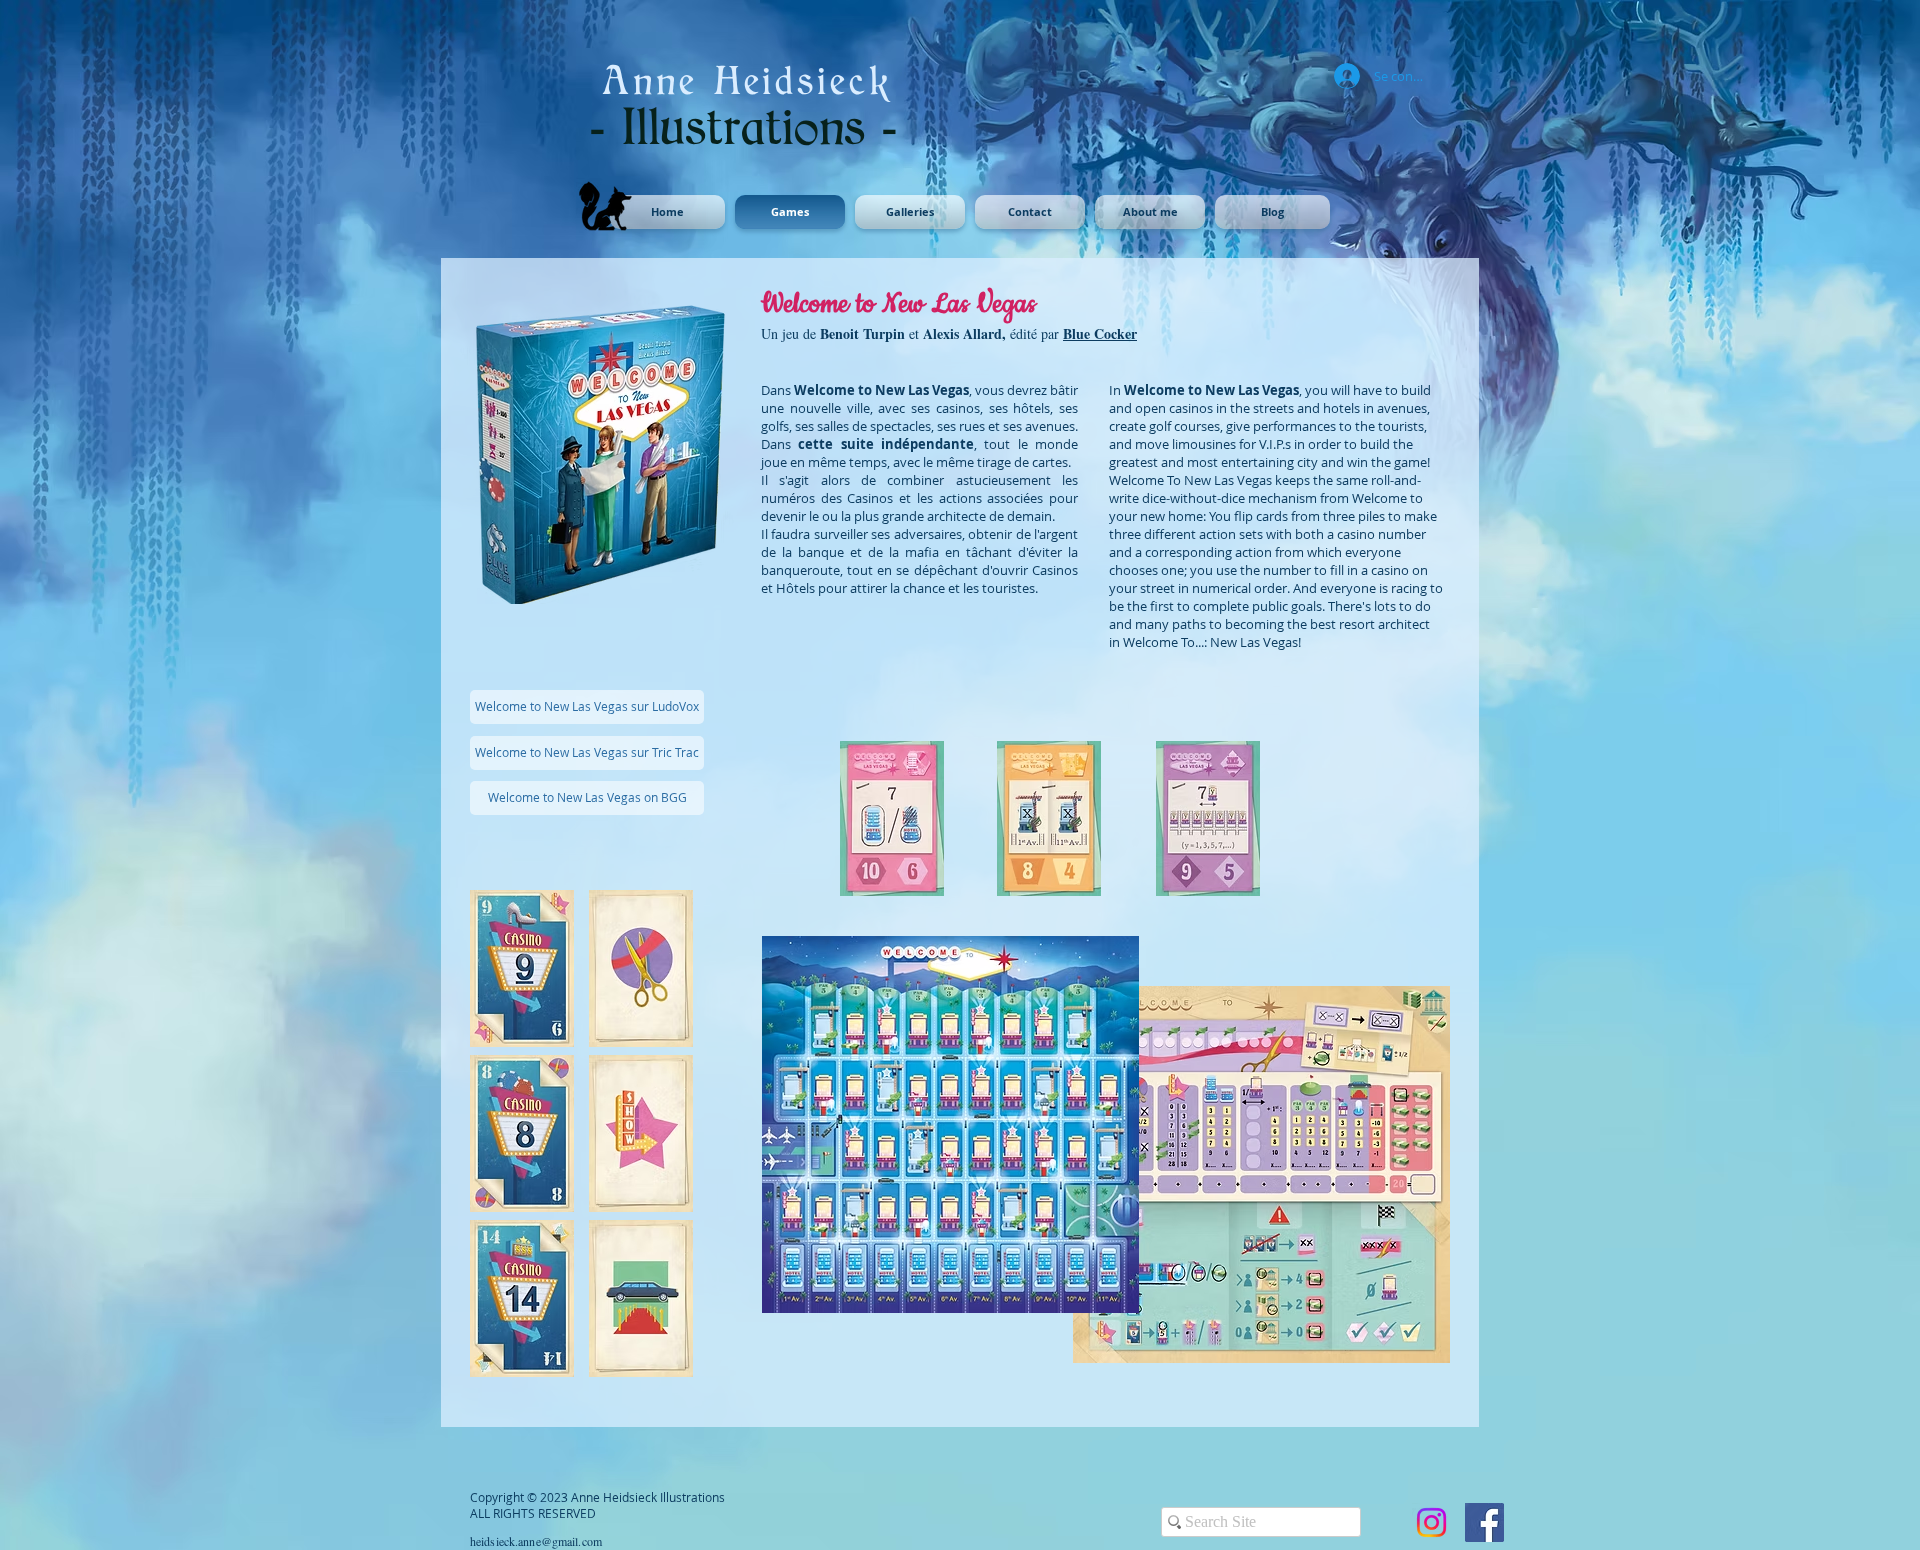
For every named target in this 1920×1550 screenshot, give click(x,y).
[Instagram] (1431, 1522)
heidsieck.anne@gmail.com (536, 1541)
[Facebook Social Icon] (1484, 1522)
